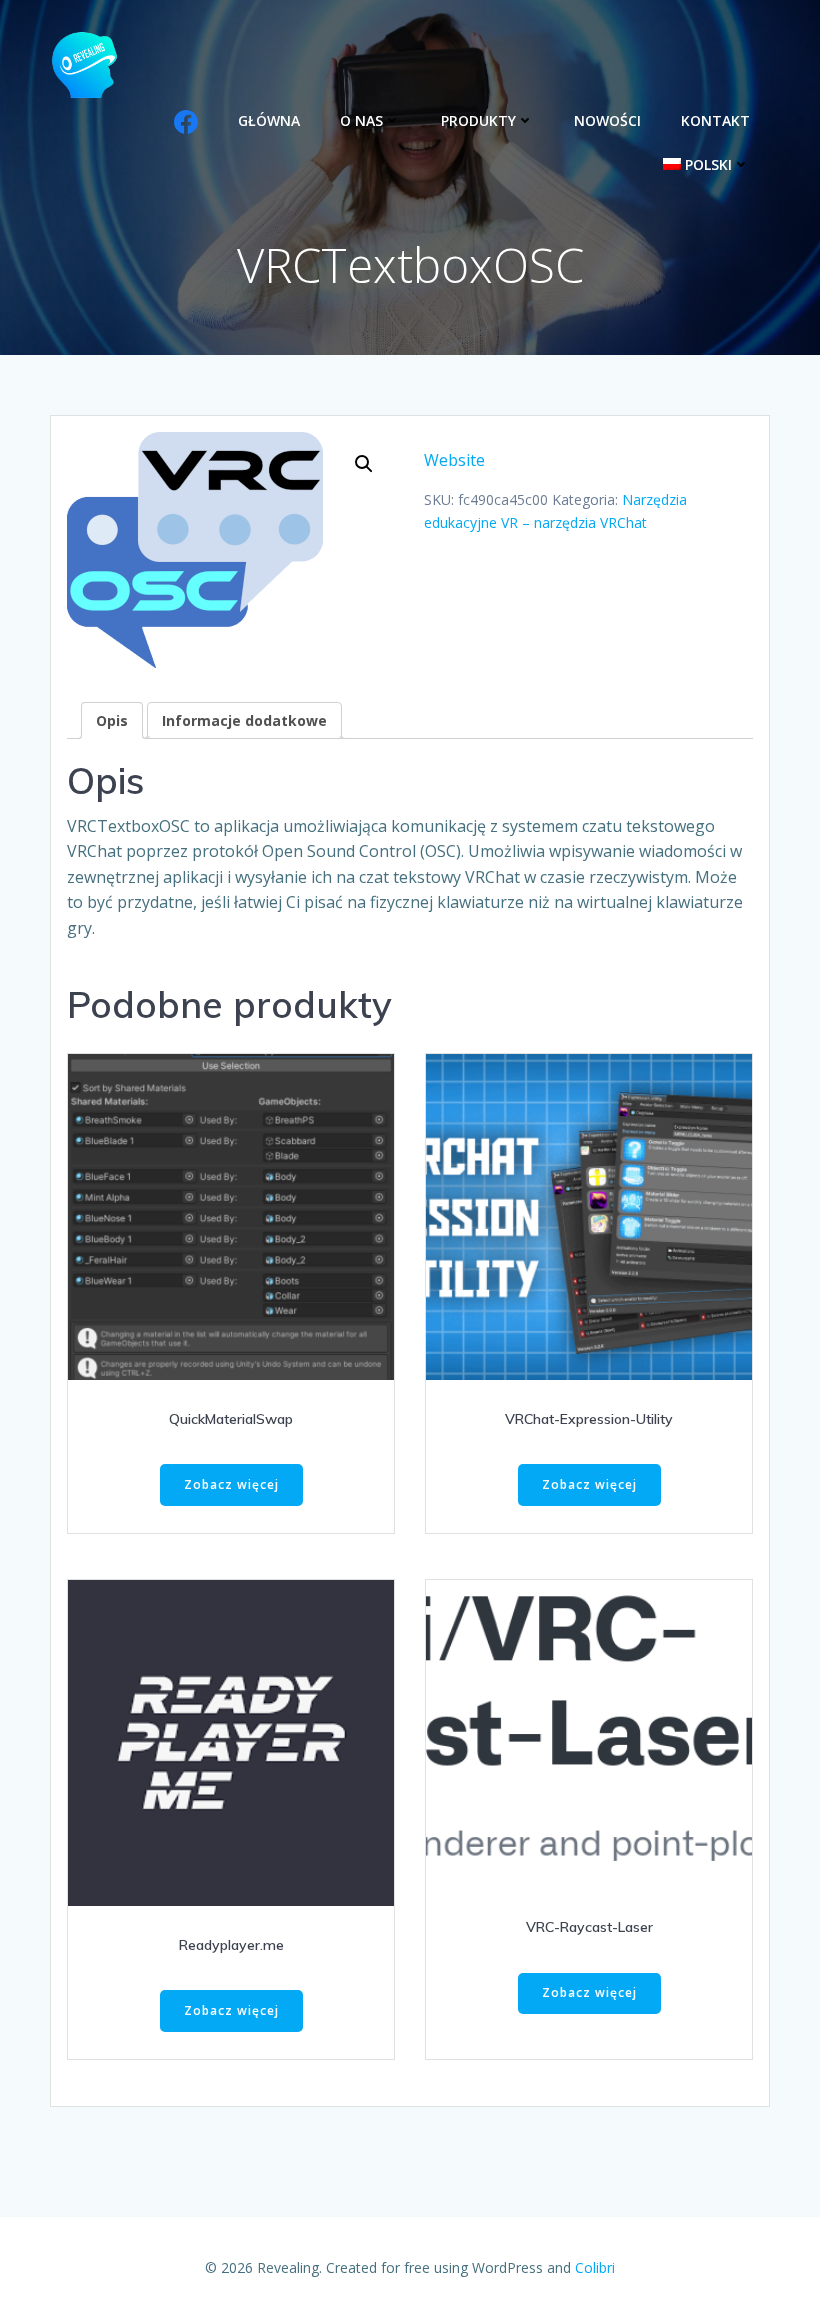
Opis (112, 720)
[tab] (112, 720)
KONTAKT (715, 120)
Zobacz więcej (231, 1484)
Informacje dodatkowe (244, 720)
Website (454, 460)
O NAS (361, 120)
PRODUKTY (478, 120)
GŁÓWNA (269, 120)
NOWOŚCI (607, 120)
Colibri (595, 2267)
